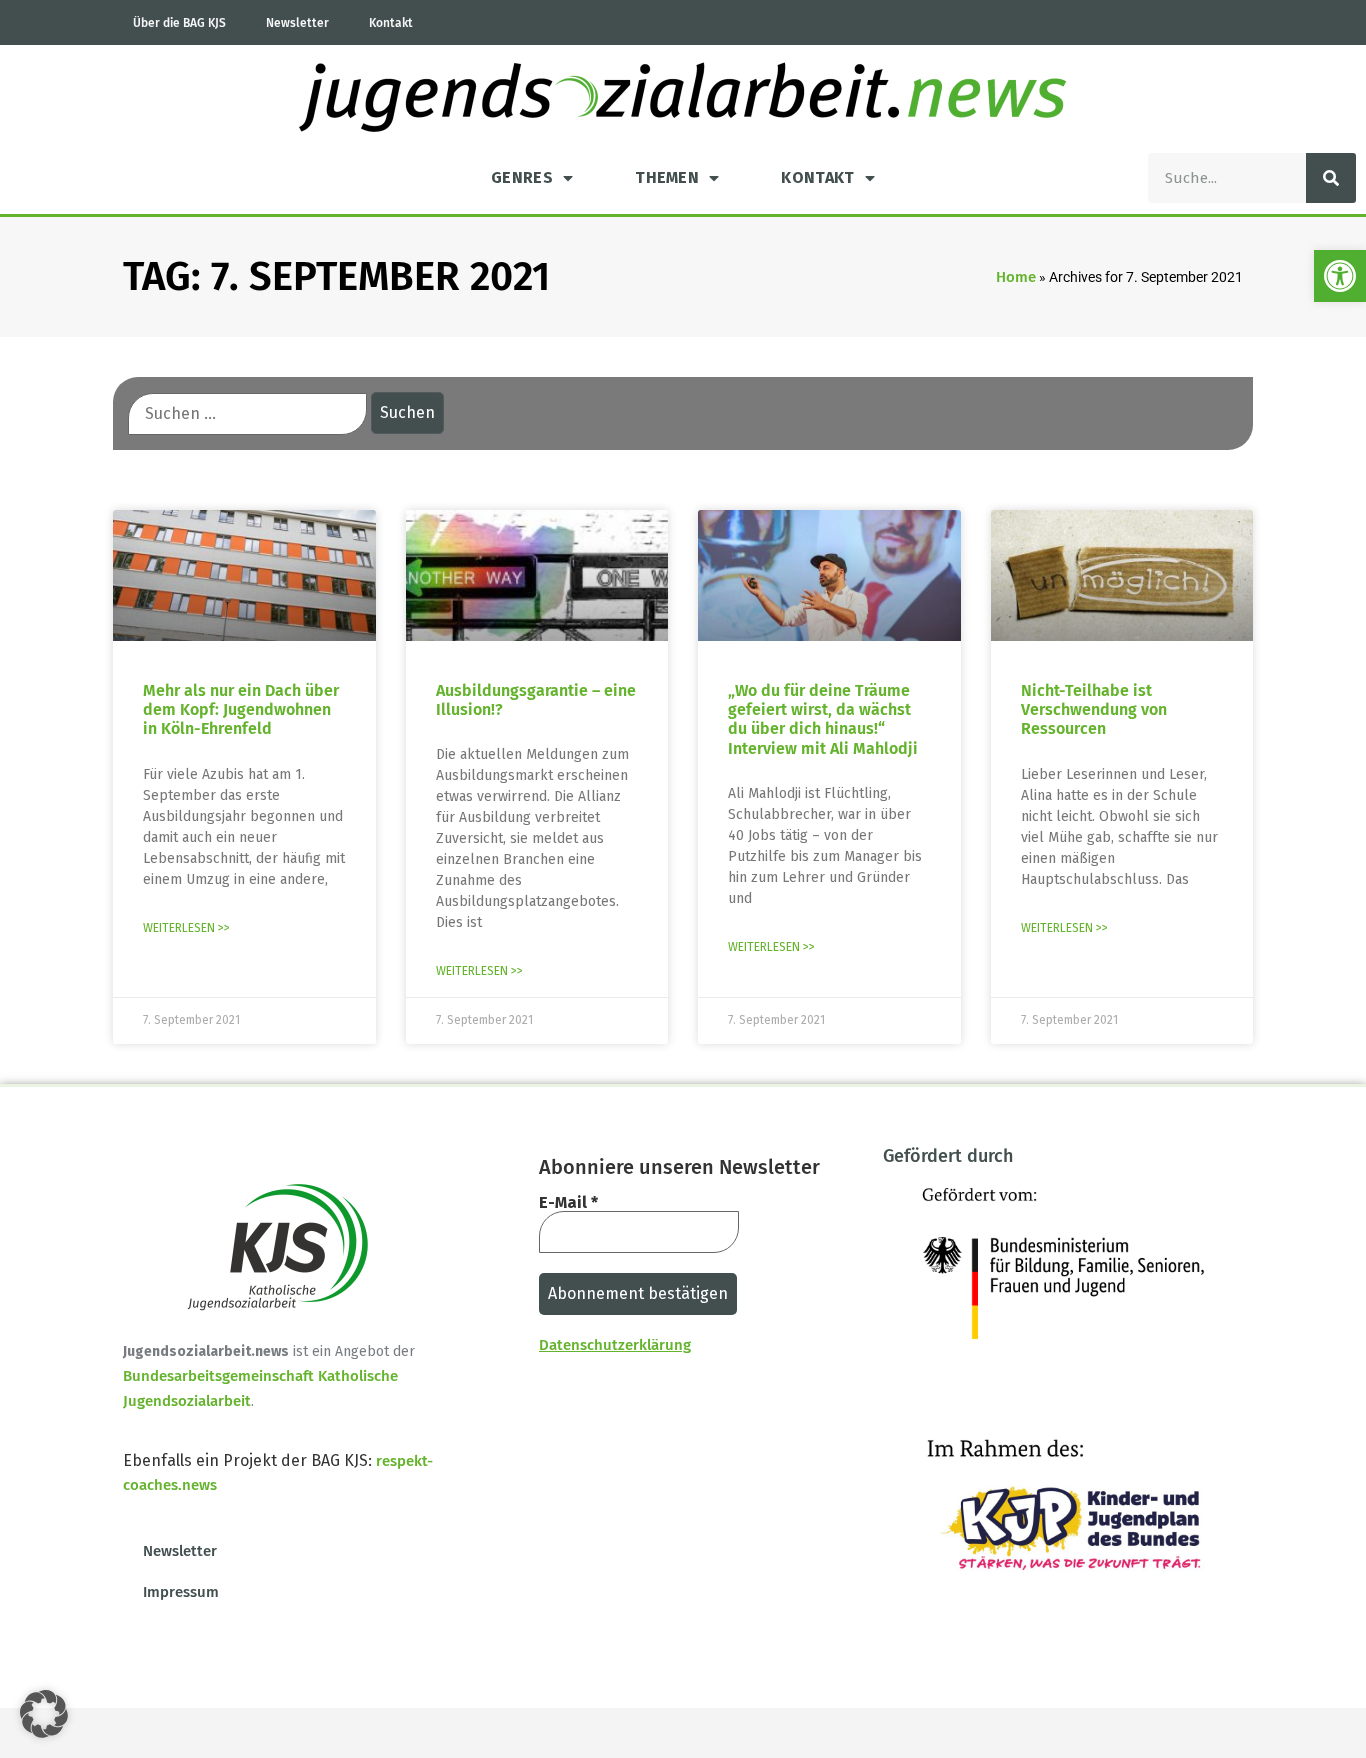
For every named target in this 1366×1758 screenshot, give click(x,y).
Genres (522, 177)
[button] (1340, 276)
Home (1016, 277)
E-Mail (568, 1203)
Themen (667, 177)
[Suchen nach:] (247, 414)
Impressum (181, 1592)
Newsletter (297, 23)
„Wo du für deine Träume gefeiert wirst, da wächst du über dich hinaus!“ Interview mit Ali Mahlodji (823, 719)
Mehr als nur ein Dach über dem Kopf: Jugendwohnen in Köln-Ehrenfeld (241, 709)
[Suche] (1331, 178)
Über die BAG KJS (179, 23)
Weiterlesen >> (186, 928)
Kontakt (391, 23)
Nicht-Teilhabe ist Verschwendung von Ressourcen (1094, 709)
